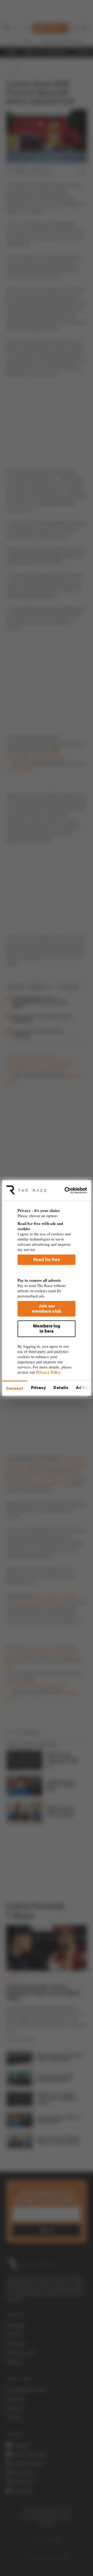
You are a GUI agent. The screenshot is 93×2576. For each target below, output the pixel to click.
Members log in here (47, 1329)
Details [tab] (61, 1388)
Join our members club (47, 1309)
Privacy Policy (48, 1372)
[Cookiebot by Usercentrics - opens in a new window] (67, 1190)
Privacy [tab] (38, 1388)
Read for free (47, 1260)
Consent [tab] (15, 1388)
